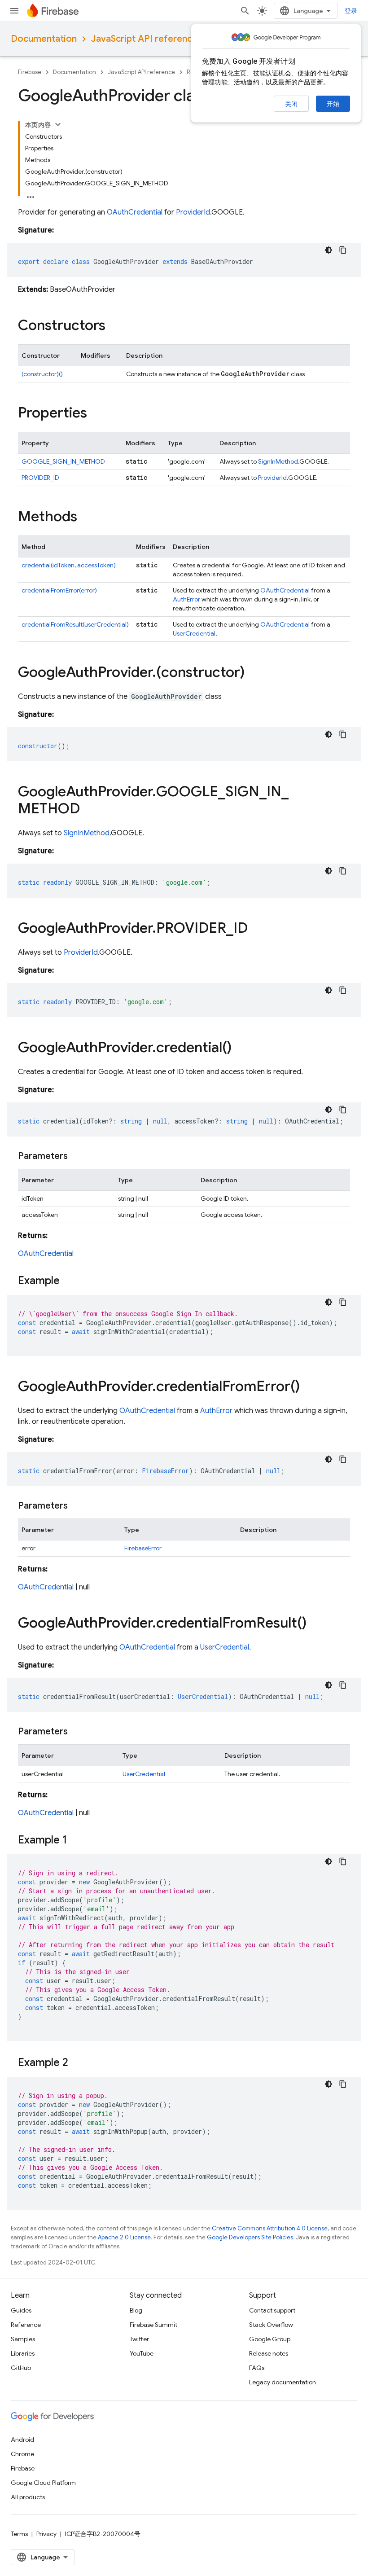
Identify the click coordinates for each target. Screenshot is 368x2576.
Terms (19, 2534)
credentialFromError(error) (59, 590)
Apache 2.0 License (124, 2237)
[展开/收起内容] (58, 124)
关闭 (291, 104)
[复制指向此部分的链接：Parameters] (77, 1156)
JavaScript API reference (144, 39)
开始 (333, 104)
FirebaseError (143, 1548)
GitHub (21, 2368)
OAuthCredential (135, 212)
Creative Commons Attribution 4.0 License (270, 2228)
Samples (23, 2339)
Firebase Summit (153, 2325)
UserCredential (194, 633)
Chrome (22, 2454)
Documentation (44, 39)
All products (28, 2497)
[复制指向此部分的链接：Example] (69, 1281)
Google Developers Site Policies (250, 2237)
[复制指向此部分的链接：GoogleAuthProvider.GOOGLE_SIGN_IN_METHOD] (89, 810)
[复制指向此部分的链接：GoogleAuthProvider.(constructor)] (254, 673)
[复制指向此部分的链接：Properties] (96, 414)
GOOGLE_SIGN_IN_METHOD (63, 461)
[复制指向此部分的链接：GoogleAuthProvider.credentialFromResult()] (315, 1624)
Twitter (139, 2339)
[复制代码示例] (343, 250)
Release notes (269, 2353)
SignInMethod (278, 461)
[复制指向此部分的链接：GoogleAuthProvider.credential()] (241, 1049)
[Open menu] (14, 11)
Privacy (46, 2534)
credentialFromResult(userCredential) (75, 624)
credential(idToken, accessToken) (69, 565)
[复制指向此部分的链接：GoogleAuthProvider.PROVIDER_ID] (257, 929)
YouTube (142, 2353)
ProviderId (193, 212)
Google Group (270, 2339)
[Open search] (245, 11)
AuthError (186, 599)
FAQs (257, 2368)
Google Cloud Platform (43, 2483)
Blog (136, 2310)
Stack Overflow (271, 2325)
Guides (21, 2310)
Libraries (23, 2353)
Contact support (272, 2310)
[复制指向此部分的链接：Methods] (86, 518)
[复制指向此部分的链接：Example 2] (77, 2063)
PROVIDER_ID (40, 478)
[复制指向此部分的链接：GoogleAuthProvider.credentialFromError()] (309, 1387)
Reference (26, 2325)
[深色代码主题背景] (329, 250)
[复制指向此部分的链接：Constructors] (114, 326)
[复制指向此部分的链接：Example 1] (76, 1841)
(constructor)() (42, 374)
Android (22, 2440)
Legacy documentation (283, 2382)
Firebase (30, 72)
